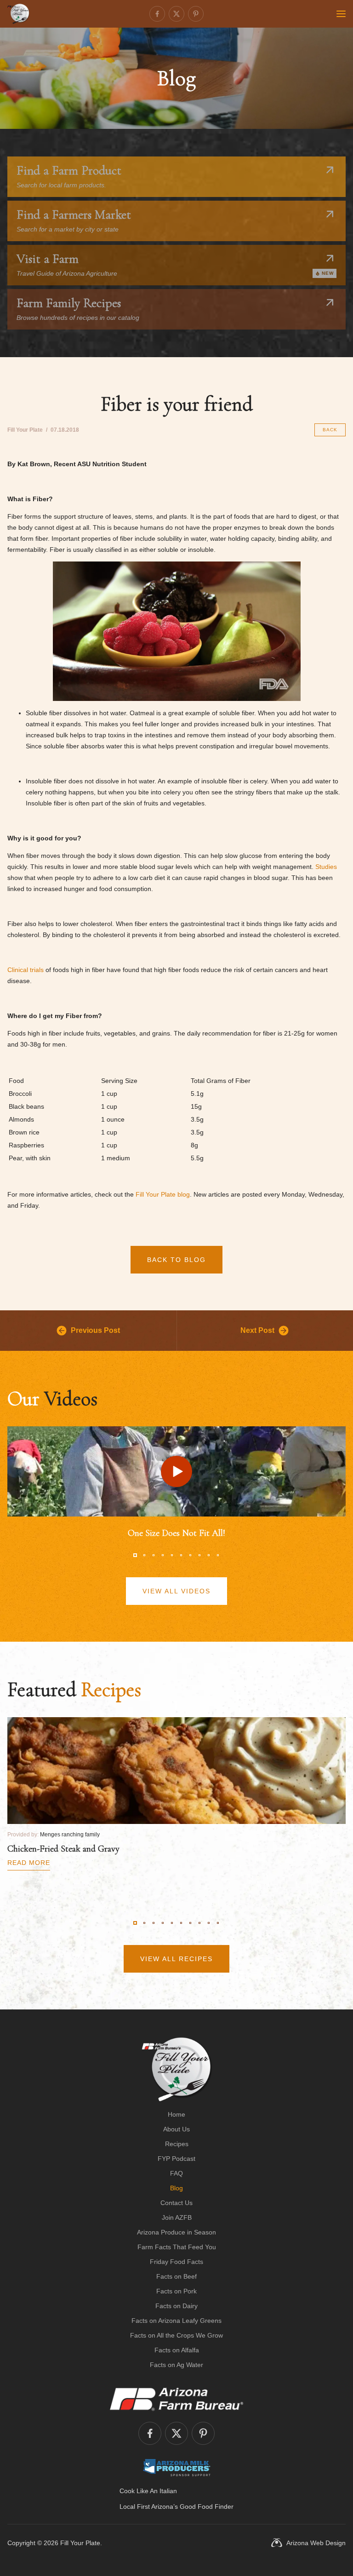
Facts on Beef (176, 2276)
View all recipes (176, 1959)
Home (176, 2114)
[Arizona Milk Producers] (177, 2467)
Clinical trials (26, 970)
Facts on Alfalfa (177, 2350)
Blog (176, 2188)
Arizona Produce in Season (176, 2232)
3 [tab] (154, 1555)
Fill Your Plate (80, 2543)
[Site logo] (177, 2069)
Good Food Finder (207, 2507)
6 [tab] (181, 1555)
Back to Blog (176, 1260)
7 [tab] (190, 1555)
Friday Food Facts (176, 2262)
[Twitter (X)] (176, 14)
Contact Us (176, 2203)
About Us (176, 2129)
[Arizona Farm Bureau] (176, 2399)
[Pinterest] (196, 14)
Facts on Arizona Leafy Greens (176, 2321)
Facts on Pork (176, 2291)
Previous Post (95, 1330)
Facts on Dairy (176, 2306)
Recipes (177, 2144)
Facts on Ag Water (176, 2365)
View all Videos (176, 1591)
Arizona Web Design (316, 2543)
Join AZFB (177, 2217)
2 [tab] (144, 1555)
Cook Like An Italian (148, 2491)
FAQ (176, 2173)
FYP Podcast (176, 2159)
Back (330, 430)
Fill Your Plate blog (163, 1194)
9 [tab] (209, 1555)
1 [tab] (135, 1555)
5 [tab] (172, 1555)
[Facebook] (157, 14)
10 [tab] (218, 1555)
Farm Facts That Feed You (177, 2247)
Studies (326, 867)
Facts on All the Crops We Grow (176, 2335)
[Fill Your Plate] (18, 14)
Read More (29, 1863)
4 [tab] (163, 1555)
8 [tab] (199, 1555)
